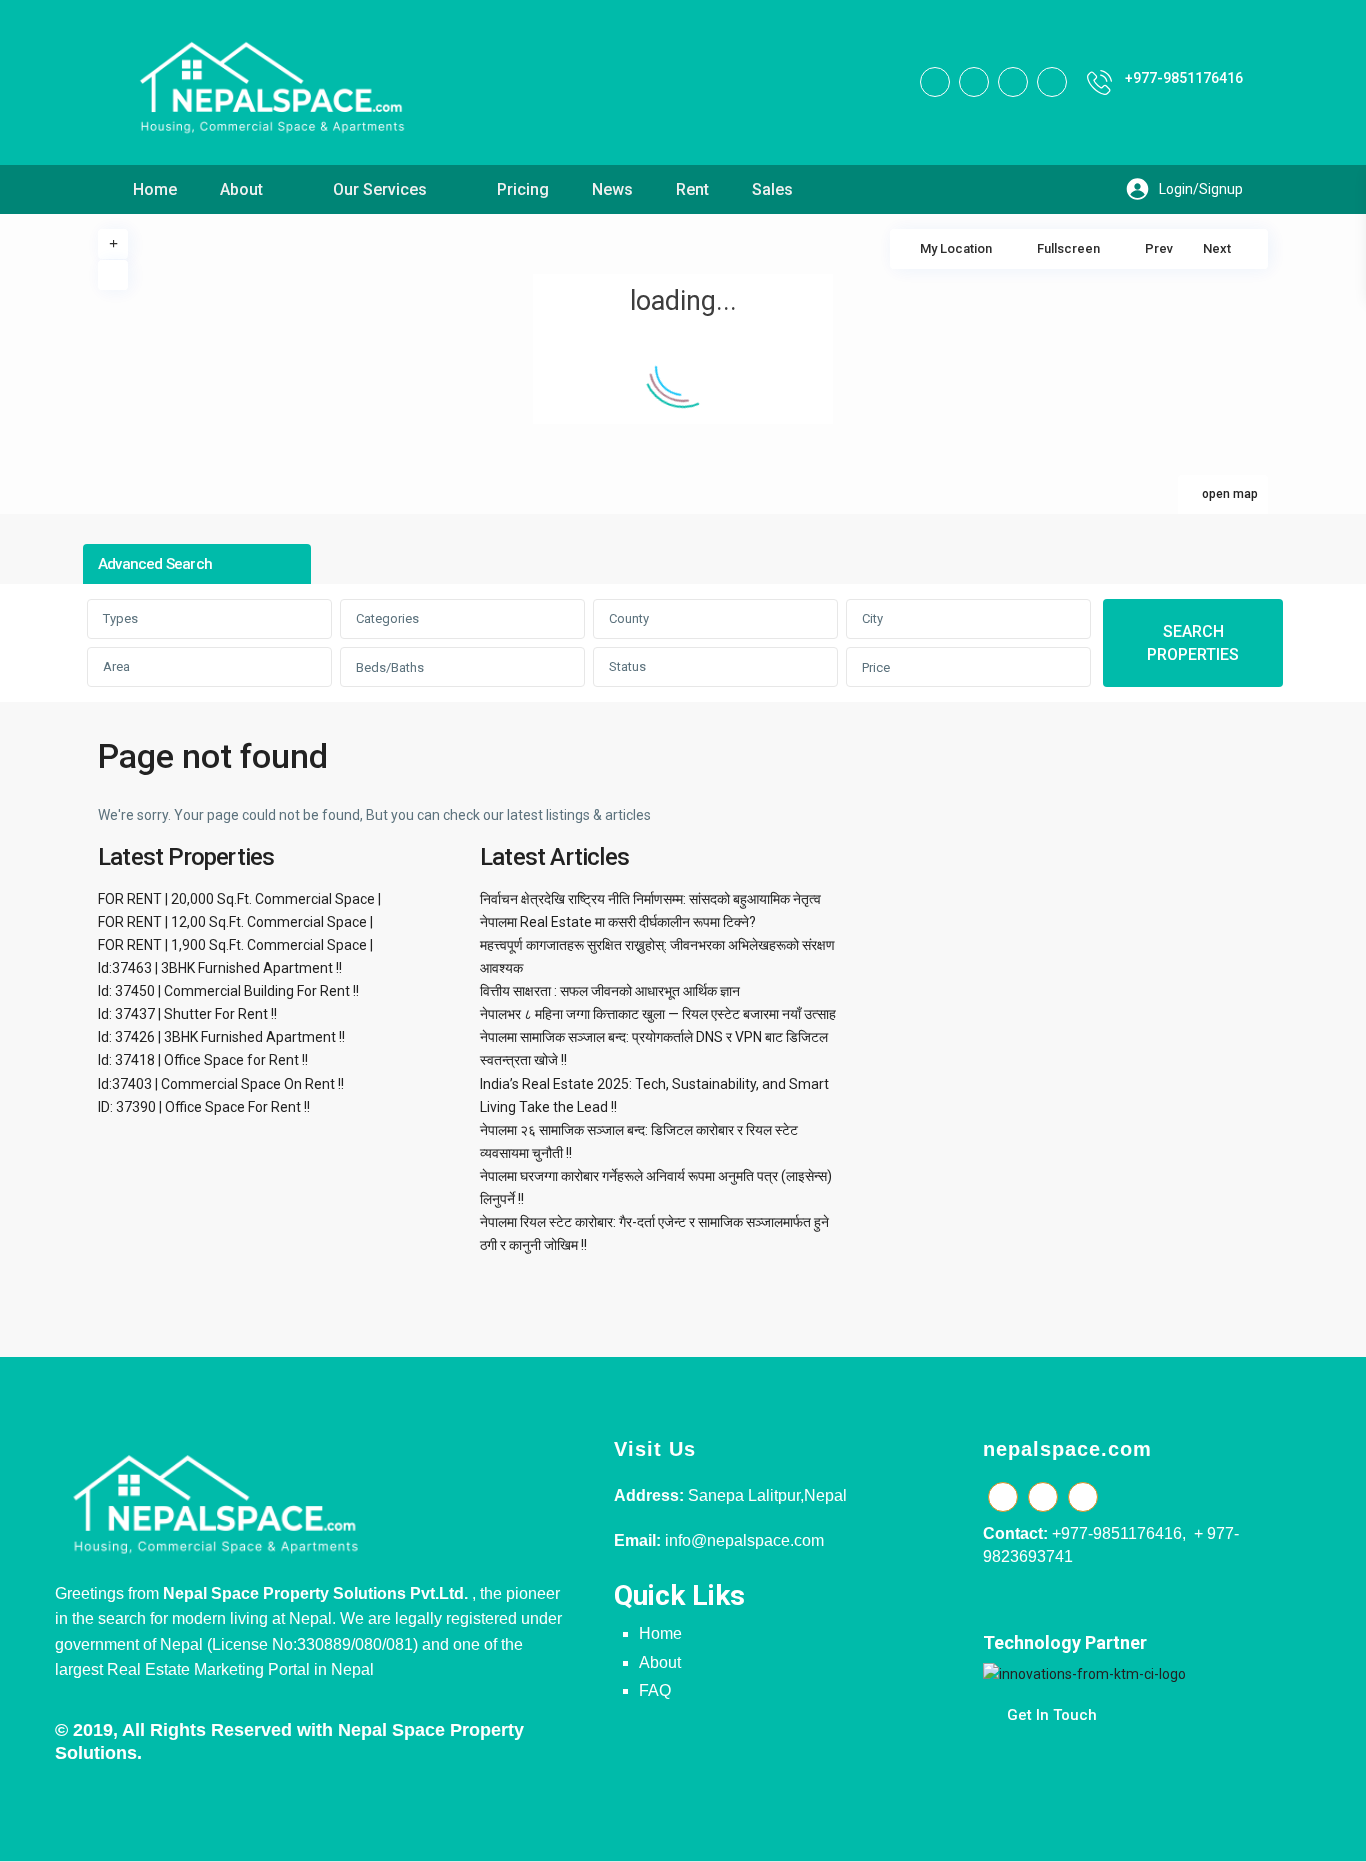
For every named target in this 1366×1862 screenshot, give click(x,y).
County (629, 618)
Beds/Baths (390, 667)
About (241, 189)
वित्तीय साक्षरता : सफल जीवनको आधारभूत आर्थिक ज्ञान (610, 991)
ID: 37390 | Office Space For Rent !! (204, 1107)
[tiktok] (974, 82)
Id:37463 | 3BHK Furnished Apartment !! (220, 968)
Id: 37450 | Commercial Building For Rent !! (228, 991)
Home (155, 189)
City (872, 618)
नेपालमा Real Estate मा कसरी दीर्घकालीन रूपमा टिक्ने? (618, 922)
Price (876, 667)
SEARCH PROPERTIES (1193, 643)
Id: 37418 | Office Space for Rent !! (203, 1060)
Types (120, 618)
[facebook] (935, 82)
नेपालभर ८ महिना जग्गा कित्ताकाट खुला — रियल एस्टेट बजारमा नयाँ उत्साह (658, 1014)
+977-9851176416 (1184, 78)
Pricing (523, 189)
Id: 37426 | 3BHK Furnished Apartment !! (221, 1037)
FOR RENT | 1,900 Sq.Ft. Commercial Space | (235, 945)
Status (627, 666)
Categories (387, 618)
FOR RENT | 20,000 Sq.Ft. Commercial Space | (239, 899)
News (612, 189)
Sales (772, 189)
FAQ (655, 1690)
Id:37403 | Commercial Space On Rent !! (221, 1084)
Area (116, 666)
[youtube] (1013, 82)
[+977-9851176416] (1099, 82)
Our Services (380, 189)
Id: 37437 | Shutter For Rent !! (187, 1014)
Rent (692, 189)
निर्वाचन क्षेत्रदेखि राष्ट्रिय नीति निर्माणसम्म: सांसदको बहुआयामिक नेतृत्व (650, 899)
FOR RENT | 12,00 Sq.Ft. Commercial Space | (235, 922)
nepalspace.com (1067, 1449)
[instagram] (1052, 82)
